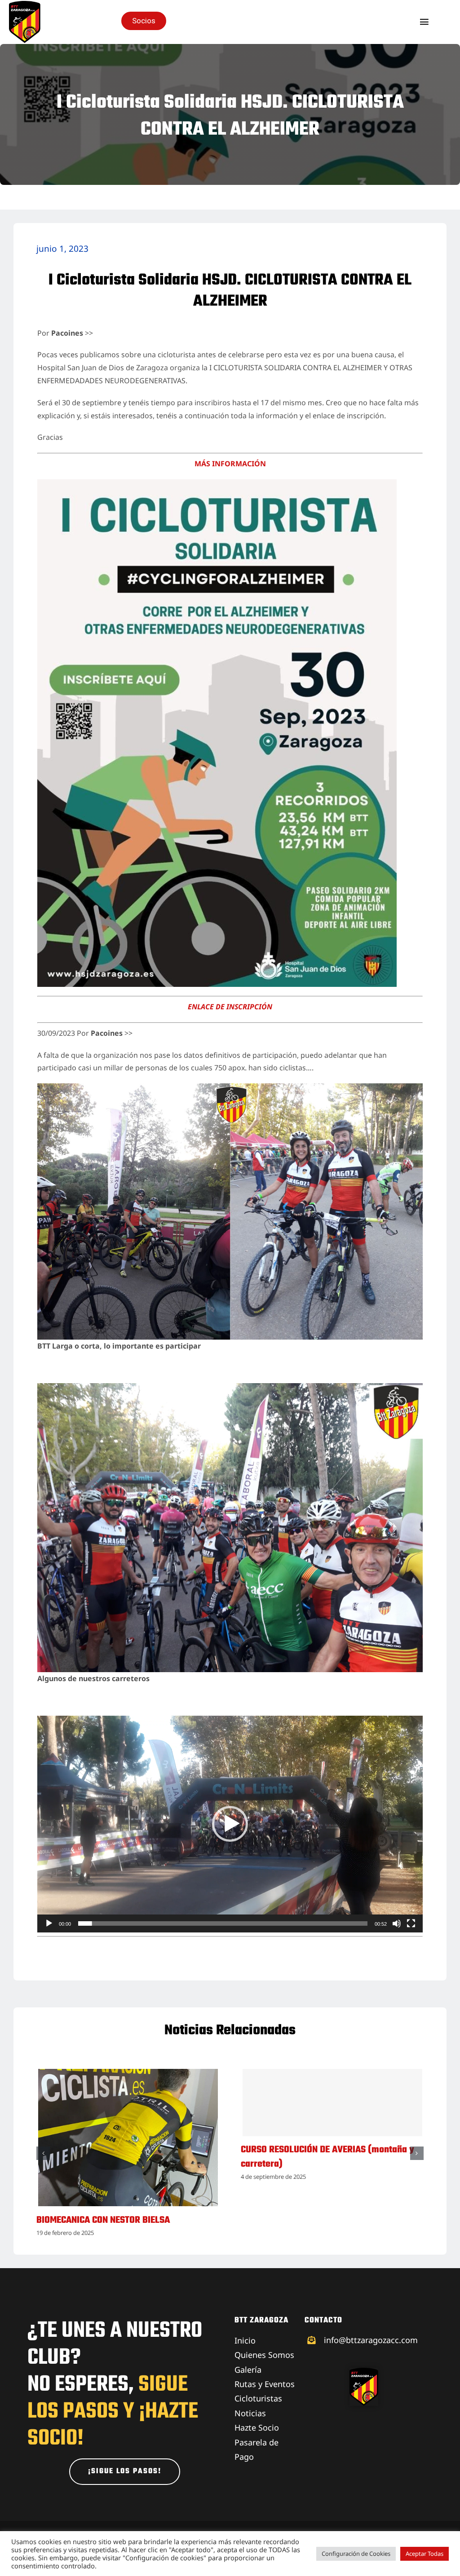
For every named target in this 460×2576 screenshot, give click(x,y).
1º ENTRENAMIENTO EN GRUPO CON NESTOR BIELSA (323, 2227)
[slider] (223, 1923)
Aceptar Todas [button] (425, 2554)
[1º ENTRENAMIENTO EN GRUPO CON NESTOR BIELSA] (332, 2074)
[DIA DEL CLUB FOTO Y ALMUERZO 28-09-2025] (128, 2074)
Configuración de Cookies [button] (356, 2554)
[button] (230, 1824)
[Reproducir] (49, 1923)
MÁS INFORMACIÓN (230, 464)
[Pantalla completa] (411, 1923)
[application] (230, 1824)
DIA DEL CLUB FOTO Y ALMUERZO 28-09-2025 (125, 2220)
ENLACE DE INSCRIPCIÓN (230, 1007)
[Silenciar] (397, 1923)
